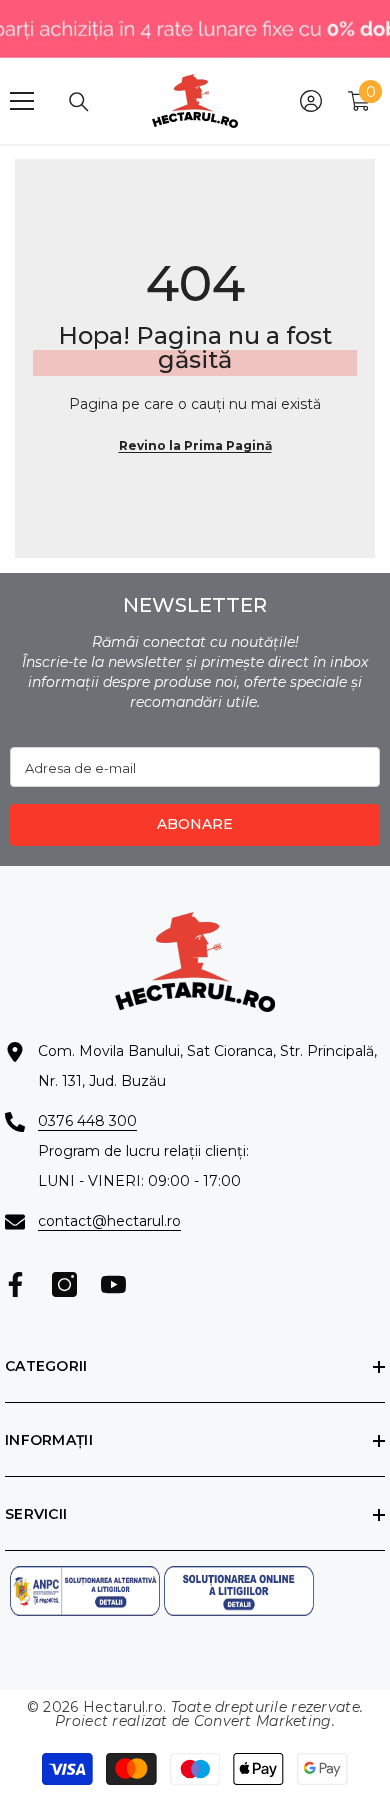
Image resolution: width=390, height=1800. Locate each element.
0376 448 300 (87, 1121)
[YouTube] (113, 1284)
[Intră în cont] (311, 101)
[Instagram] (64, 1284)
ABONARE (195, 824)
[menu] (22, 101)
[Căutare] (79, 102)
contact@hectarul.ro (109, 1221)
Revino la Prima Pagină (195, 445)
